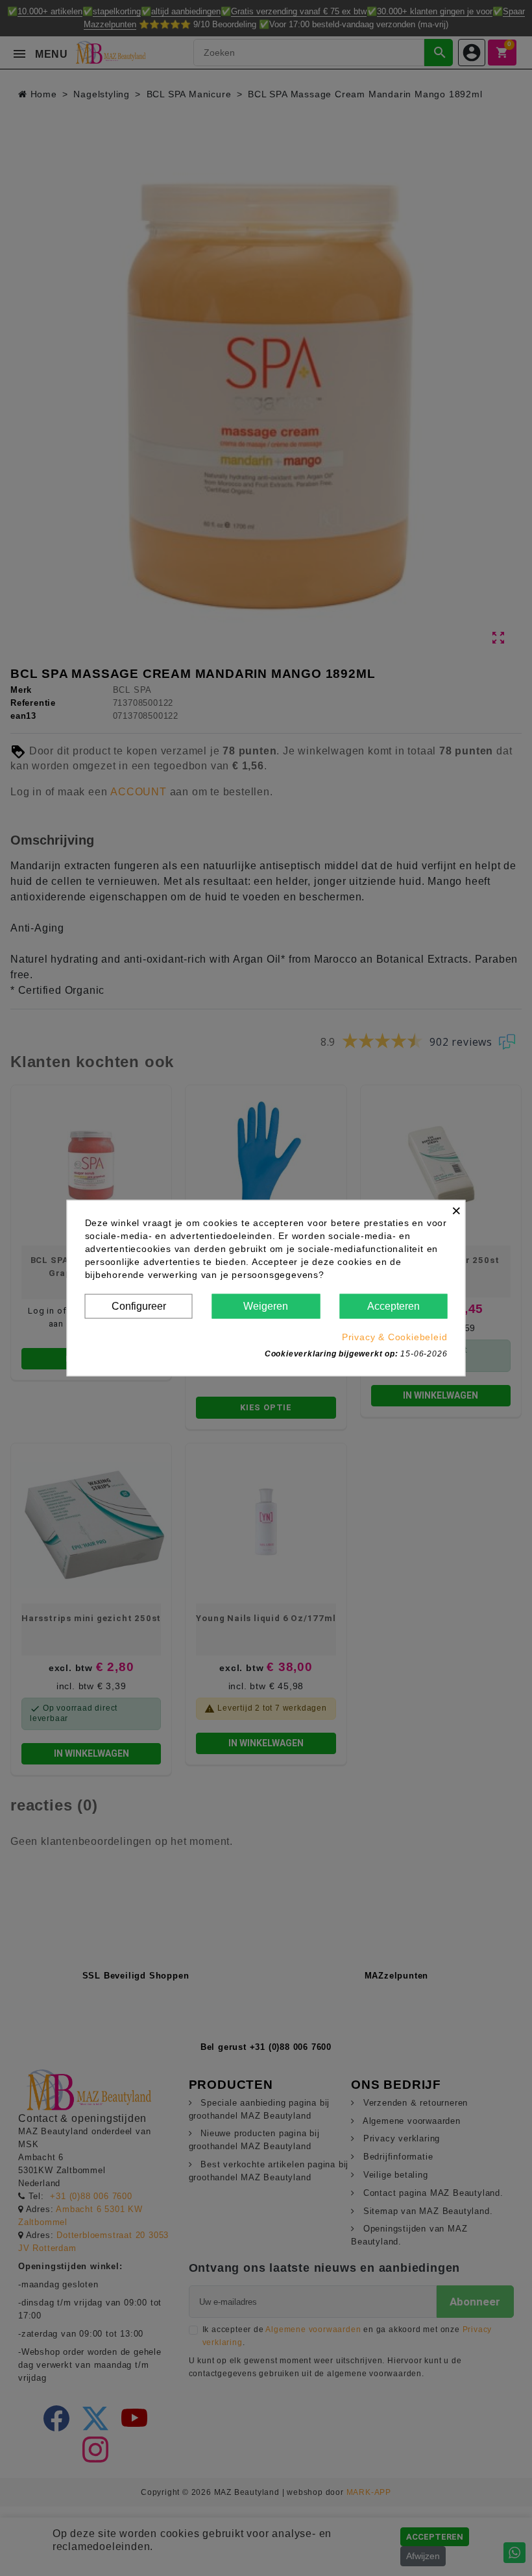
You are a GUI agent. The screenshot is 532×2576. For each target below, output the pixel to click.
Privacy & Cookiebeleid (395, 1337)
